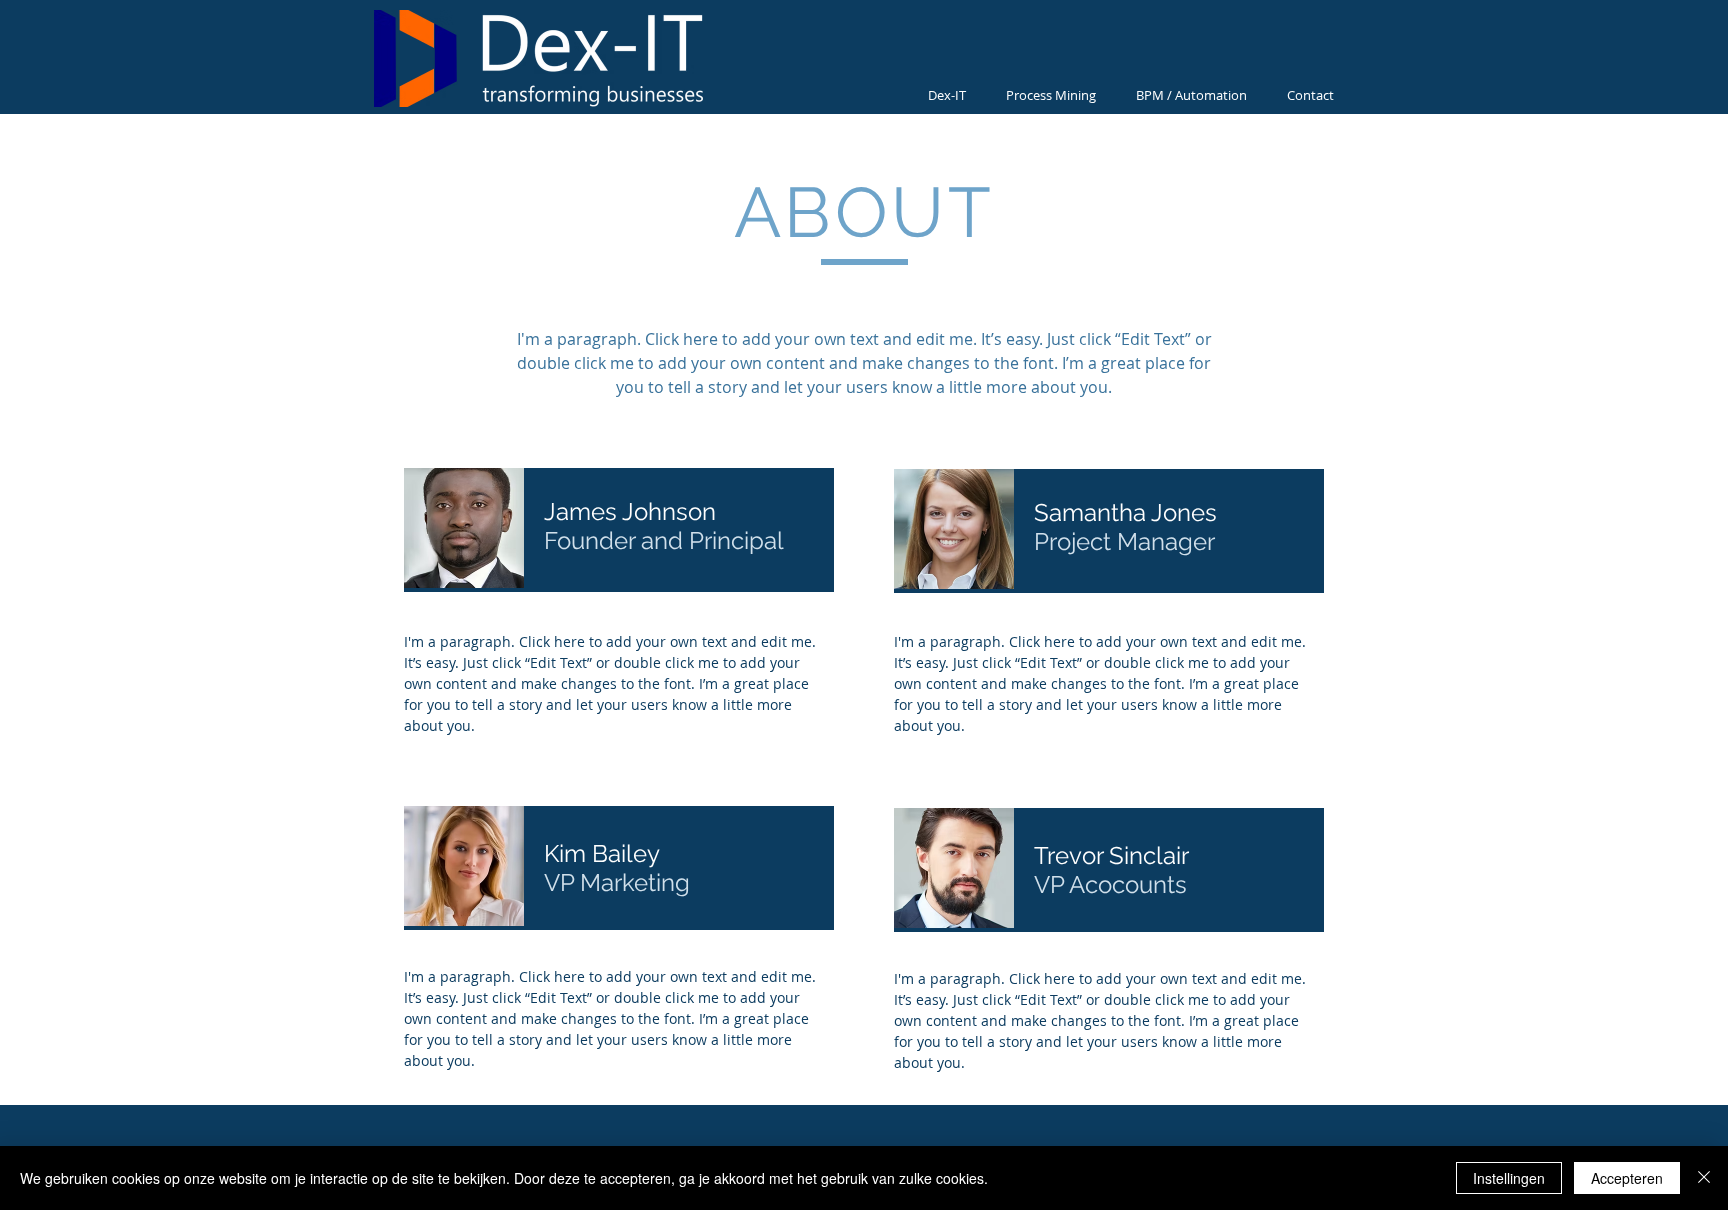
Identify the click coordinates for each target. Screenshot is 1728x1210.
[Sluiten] (1704, 1178)
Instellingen (1509, 1178)
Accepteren (1627, 1178)
